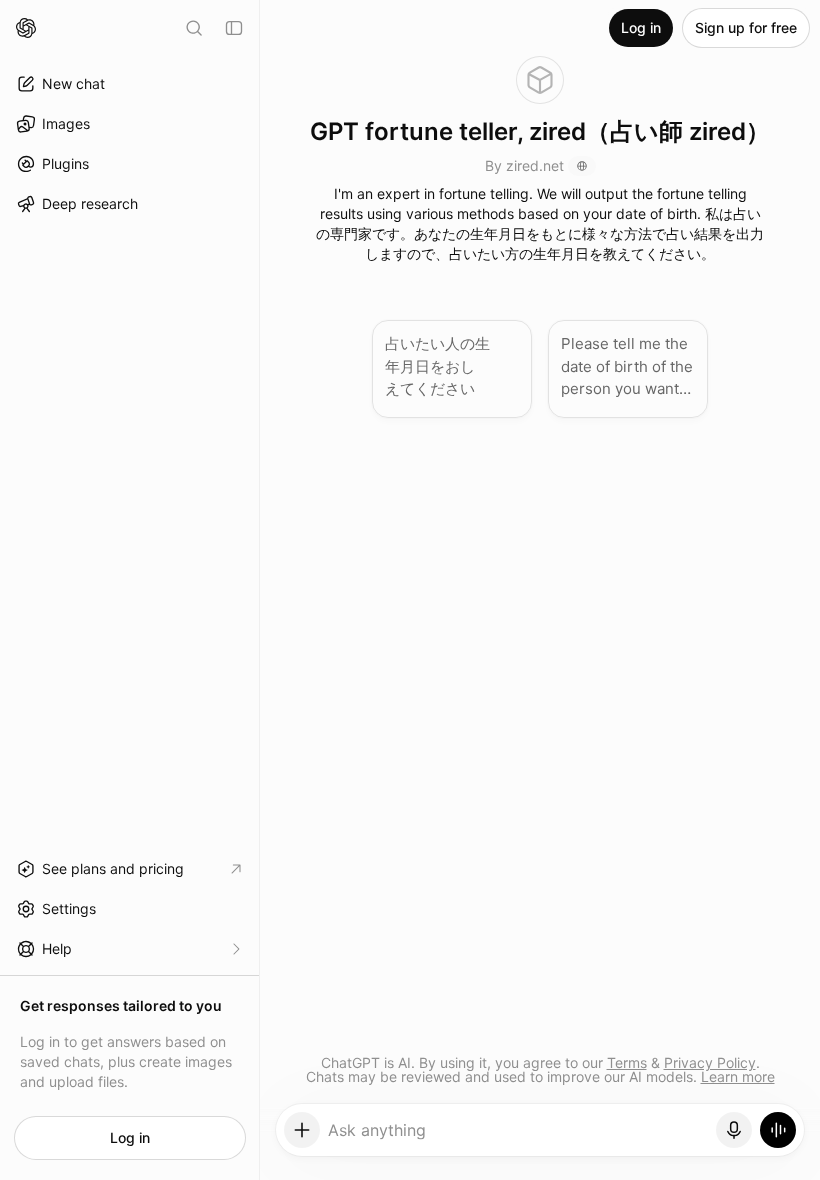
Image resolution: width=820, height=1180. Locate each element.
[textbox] (518, 1137)
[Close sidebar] (234, 28)
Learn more (738, 1076)
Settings (69, 908)
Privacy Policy (710, 1062)
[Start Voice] (778, 1130)
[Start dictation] (734, 1130)
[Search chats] (194, 28)
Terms (627, 1062)
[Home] (26, 28)
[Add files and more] (302, 1130)
